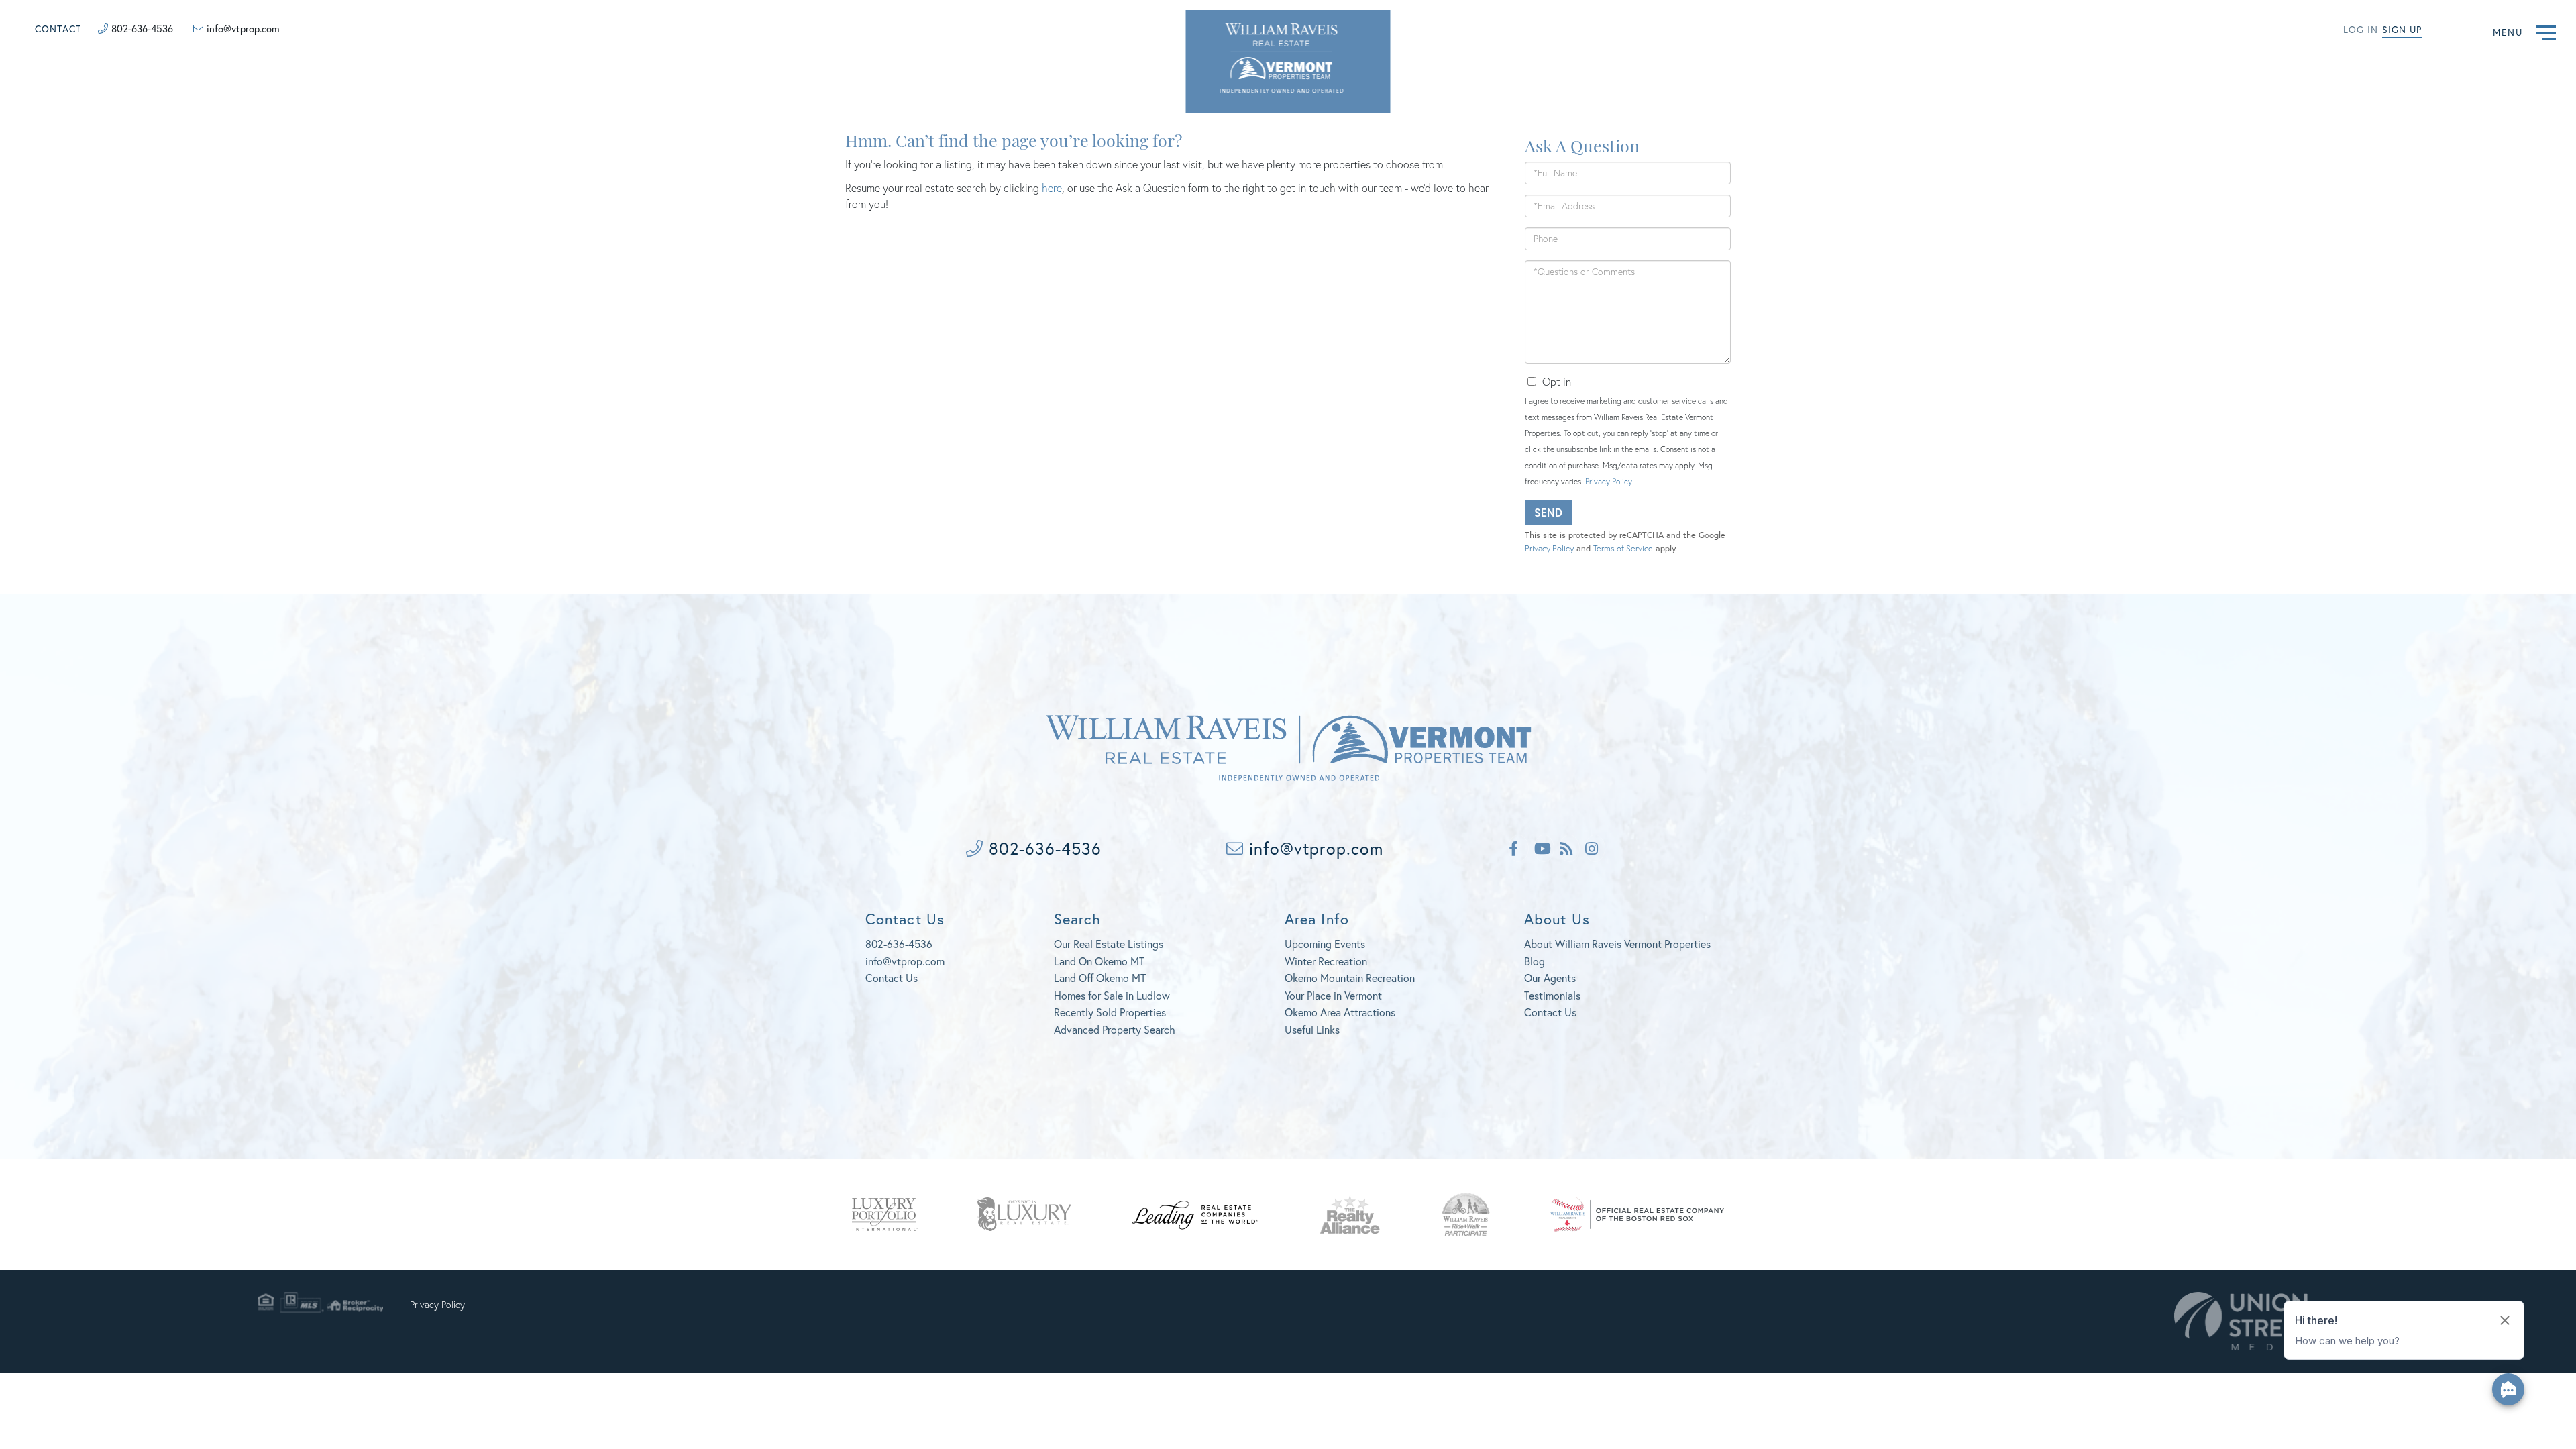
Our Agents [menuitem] (1550, 978)
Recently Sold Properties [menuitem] (1110, 1012)
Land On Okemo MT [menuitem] (1099, 961)
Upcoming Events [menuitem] (1325, 944)
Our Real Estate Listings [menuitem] (1109, 944)
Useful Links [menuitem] (1312, 1029)
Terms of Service (1623, 548)
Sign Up (2402, 29)
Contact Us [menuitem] (1550, 1012)
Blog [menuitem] (1535, 961)
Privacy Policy (1608, 481)
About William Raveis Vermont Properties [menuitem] (1617, 944)
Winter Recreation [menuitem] (1326, 961)
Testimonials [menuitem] (1552, 995)
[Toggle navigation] (2546, 31)
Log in (2361, 29)
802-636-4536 (142, 28)
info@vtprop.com (243, 28)
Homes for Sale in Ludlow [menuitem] (1112, 995)
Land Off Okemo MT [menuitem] (1100, 978)
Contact (58, 29)
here (1052, 187)
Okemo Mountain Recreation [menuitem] (1350, 978)
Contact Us (892, 978)
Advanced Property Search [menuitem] (1115, 1029)
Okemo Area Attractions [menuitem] (1340, 1012)
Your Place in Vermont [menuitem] (1333, 995)
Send (1548, 512)
